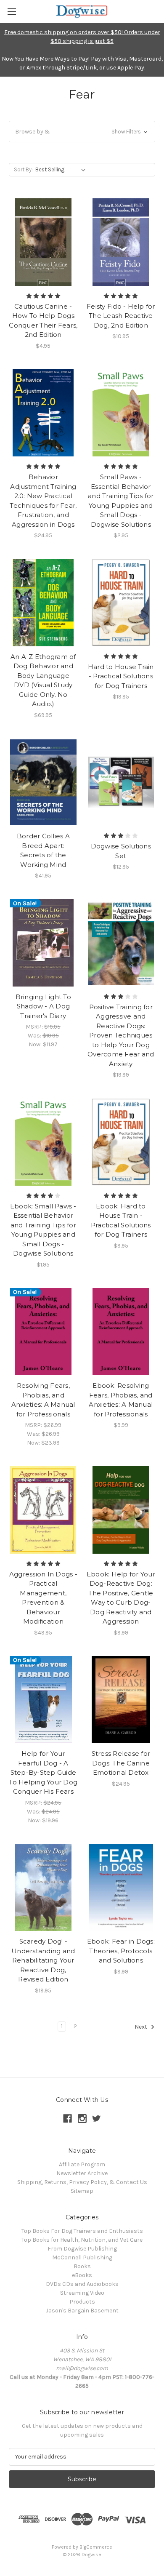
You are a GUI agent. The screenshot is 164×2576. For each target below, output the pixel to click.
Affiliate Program (82, 2164)
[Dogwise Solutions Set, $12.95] (121, 782)
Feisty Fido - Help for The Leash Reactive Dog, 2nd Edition (121, 316)
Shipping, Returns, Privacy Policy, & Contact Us (82, 2182)
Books (82, 2266)
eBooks (82, 2275)
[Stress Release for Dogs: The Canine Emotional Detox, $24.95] (121, 1700)
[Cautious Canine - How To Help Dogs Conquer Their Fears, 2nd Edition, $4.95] (43, 242)
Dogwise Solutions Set (121, 851)
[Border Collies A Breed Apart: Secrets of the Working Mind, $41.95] (43, 782)
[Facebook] (67, 2119)
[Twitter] (97, 2119)
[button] (82, 132)
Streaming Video (82, 2293)
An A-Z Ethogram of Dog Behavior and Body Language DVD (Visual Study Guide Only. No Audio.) (43, 680)
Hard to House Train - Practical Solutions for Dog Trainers (121, 676)
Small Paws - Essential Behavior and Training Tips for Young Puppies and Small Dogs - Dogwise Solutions (121, 501)
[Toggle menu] (12, 12)
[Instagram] (82, 2119)
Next (142, 2027)
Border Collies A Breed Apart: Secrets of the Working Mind (43, 850)
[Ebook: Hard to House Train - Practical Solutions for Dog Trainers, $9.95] (121, 1142)
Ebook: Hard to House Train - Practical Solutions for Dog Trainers (121, 1220)
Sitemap (82, 2191)
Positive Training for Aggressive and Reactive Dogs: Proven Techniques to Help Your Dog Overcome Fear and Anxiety (121, 1035)
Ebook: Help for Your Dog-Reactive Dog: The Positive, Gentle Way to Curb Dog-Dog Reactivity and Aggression (121, 1598)
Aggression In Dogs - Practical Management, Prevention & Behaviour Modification (43, 1598)
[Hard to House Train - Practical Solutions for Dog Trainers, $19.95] (121, 603)
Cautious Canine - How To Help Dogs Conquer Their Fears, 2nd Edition (43, 321)
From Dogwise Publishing (82, 2249)
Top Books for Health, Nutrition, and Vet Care (82, 2240)
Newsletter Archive (82, 2173)
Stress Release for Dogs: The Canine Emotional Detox (121, 1763)
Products (82, 2302)
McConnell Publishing (82, 2257)
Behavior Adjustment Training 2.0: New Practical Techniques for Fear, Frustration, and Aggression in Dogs (43, 501)
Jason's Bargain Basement (82, 2311)
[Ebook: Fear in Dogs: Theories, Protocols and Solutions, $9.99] (121, 1888)
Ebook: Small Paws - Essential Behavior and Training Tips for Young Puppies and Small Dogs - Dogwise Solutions (43, 1230)
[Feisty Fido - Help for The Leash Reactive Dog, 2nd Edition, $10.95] (121, 242)
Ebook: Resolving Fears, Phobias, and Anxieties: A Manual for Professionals (121, 1400)
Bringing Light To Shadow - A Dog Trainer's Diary (43, 1006)
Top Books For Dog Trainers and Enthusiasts (82, 2231)
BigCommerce (96, 2547)
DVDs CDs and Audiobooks (82, 2284)
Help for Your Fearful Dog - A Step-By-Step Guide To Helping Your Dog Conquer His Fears (43, 1772)
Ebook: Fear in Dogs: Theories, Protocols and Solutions (121, 1951)
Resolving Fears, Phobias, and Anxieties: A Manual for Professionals (43, 1400)
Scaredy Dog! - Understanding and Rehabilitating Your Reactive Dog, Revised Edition (43, 1960)
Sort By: (23, 169)
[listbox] (62, 170)
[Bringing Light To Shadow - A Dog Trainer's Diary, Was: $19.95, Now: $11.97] (43, 943)
